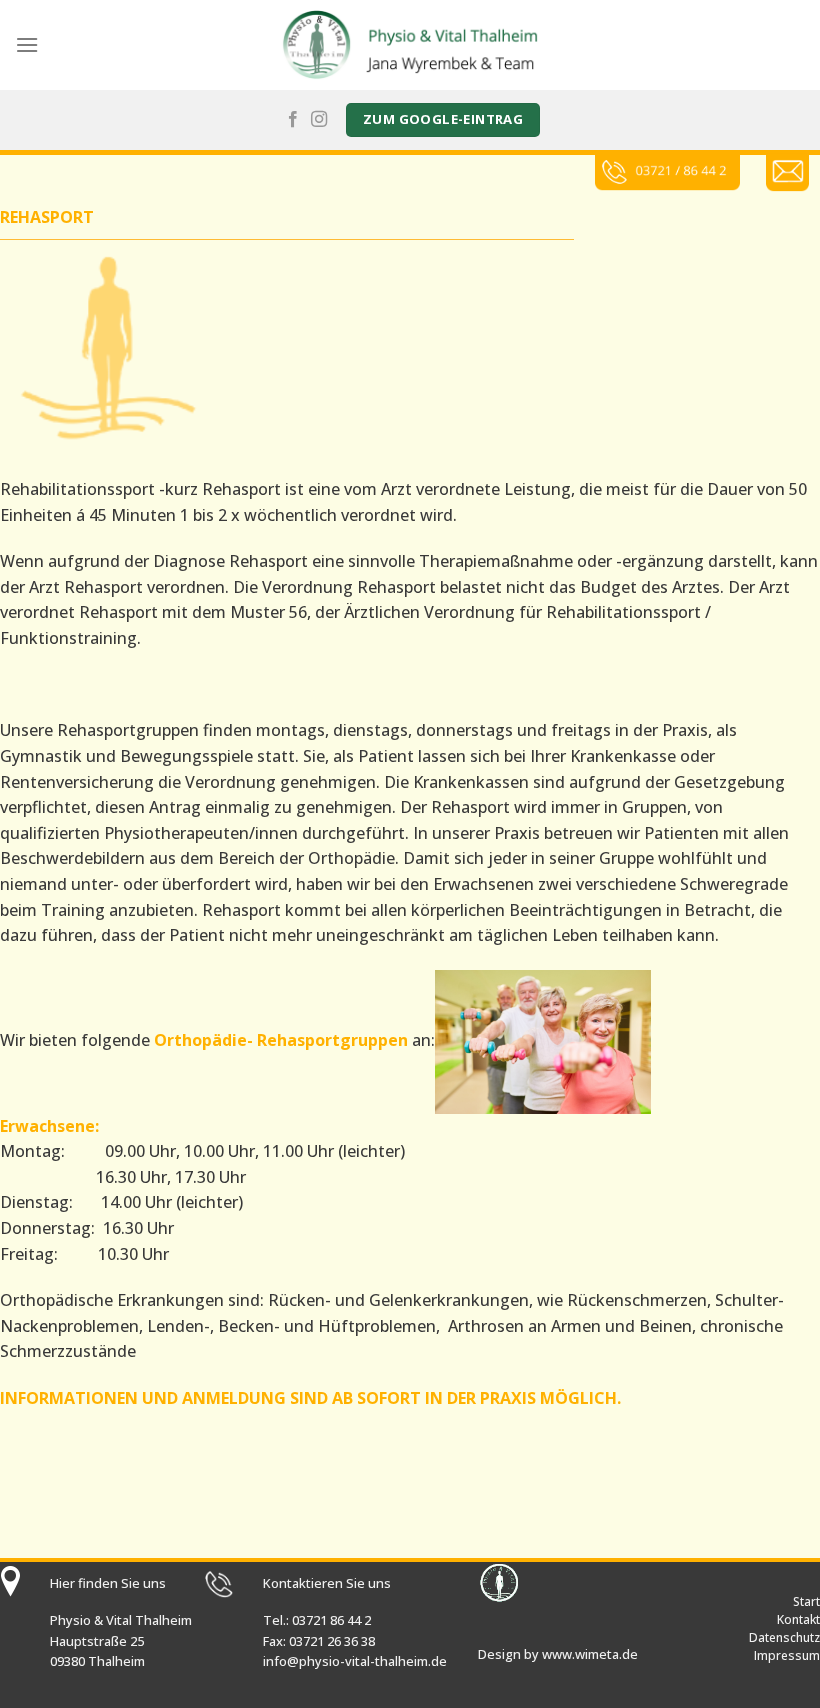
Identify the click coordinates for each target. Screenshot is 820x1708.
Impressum (787, 1655)
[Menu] (27, 44)
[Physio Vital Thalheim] (410, 44)
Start (806, 1601)
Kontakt (798, 1619)
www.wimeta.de (590, 1654)
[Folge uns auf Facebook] (293, 120)
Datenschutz (784, 1637)
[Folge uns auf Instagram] (319, 120)
